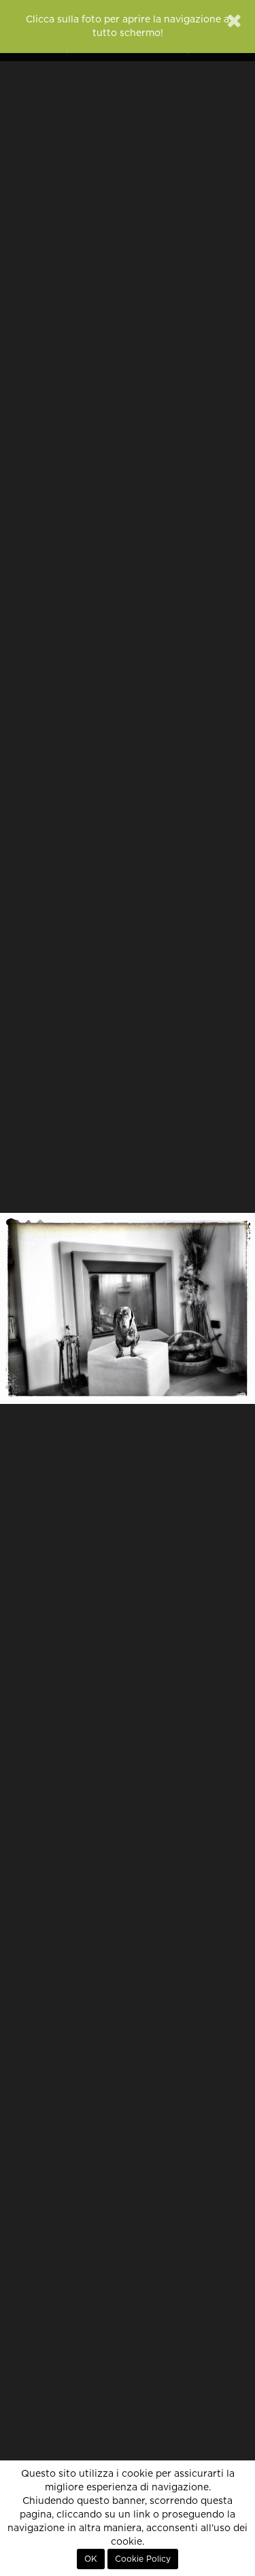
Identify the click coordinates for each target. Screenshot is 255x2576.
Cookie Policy (143, 2559)
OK (91, 2559)
